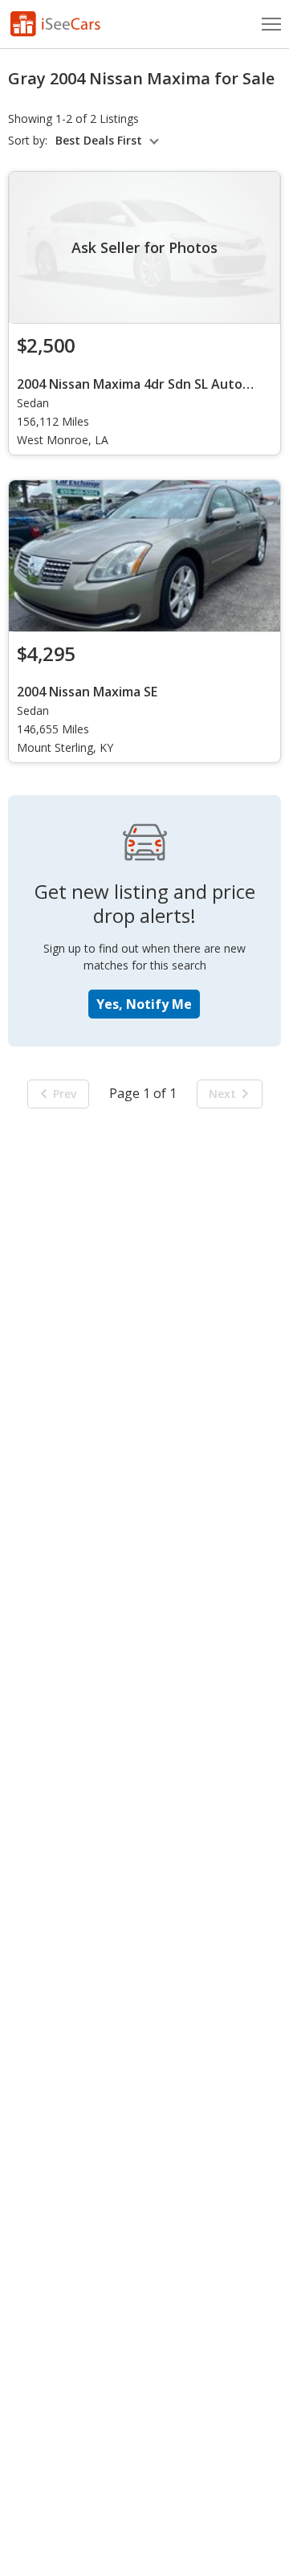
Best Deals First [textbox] (99, 141)
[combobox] (110, 141)
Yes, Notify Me (144, 1004)
